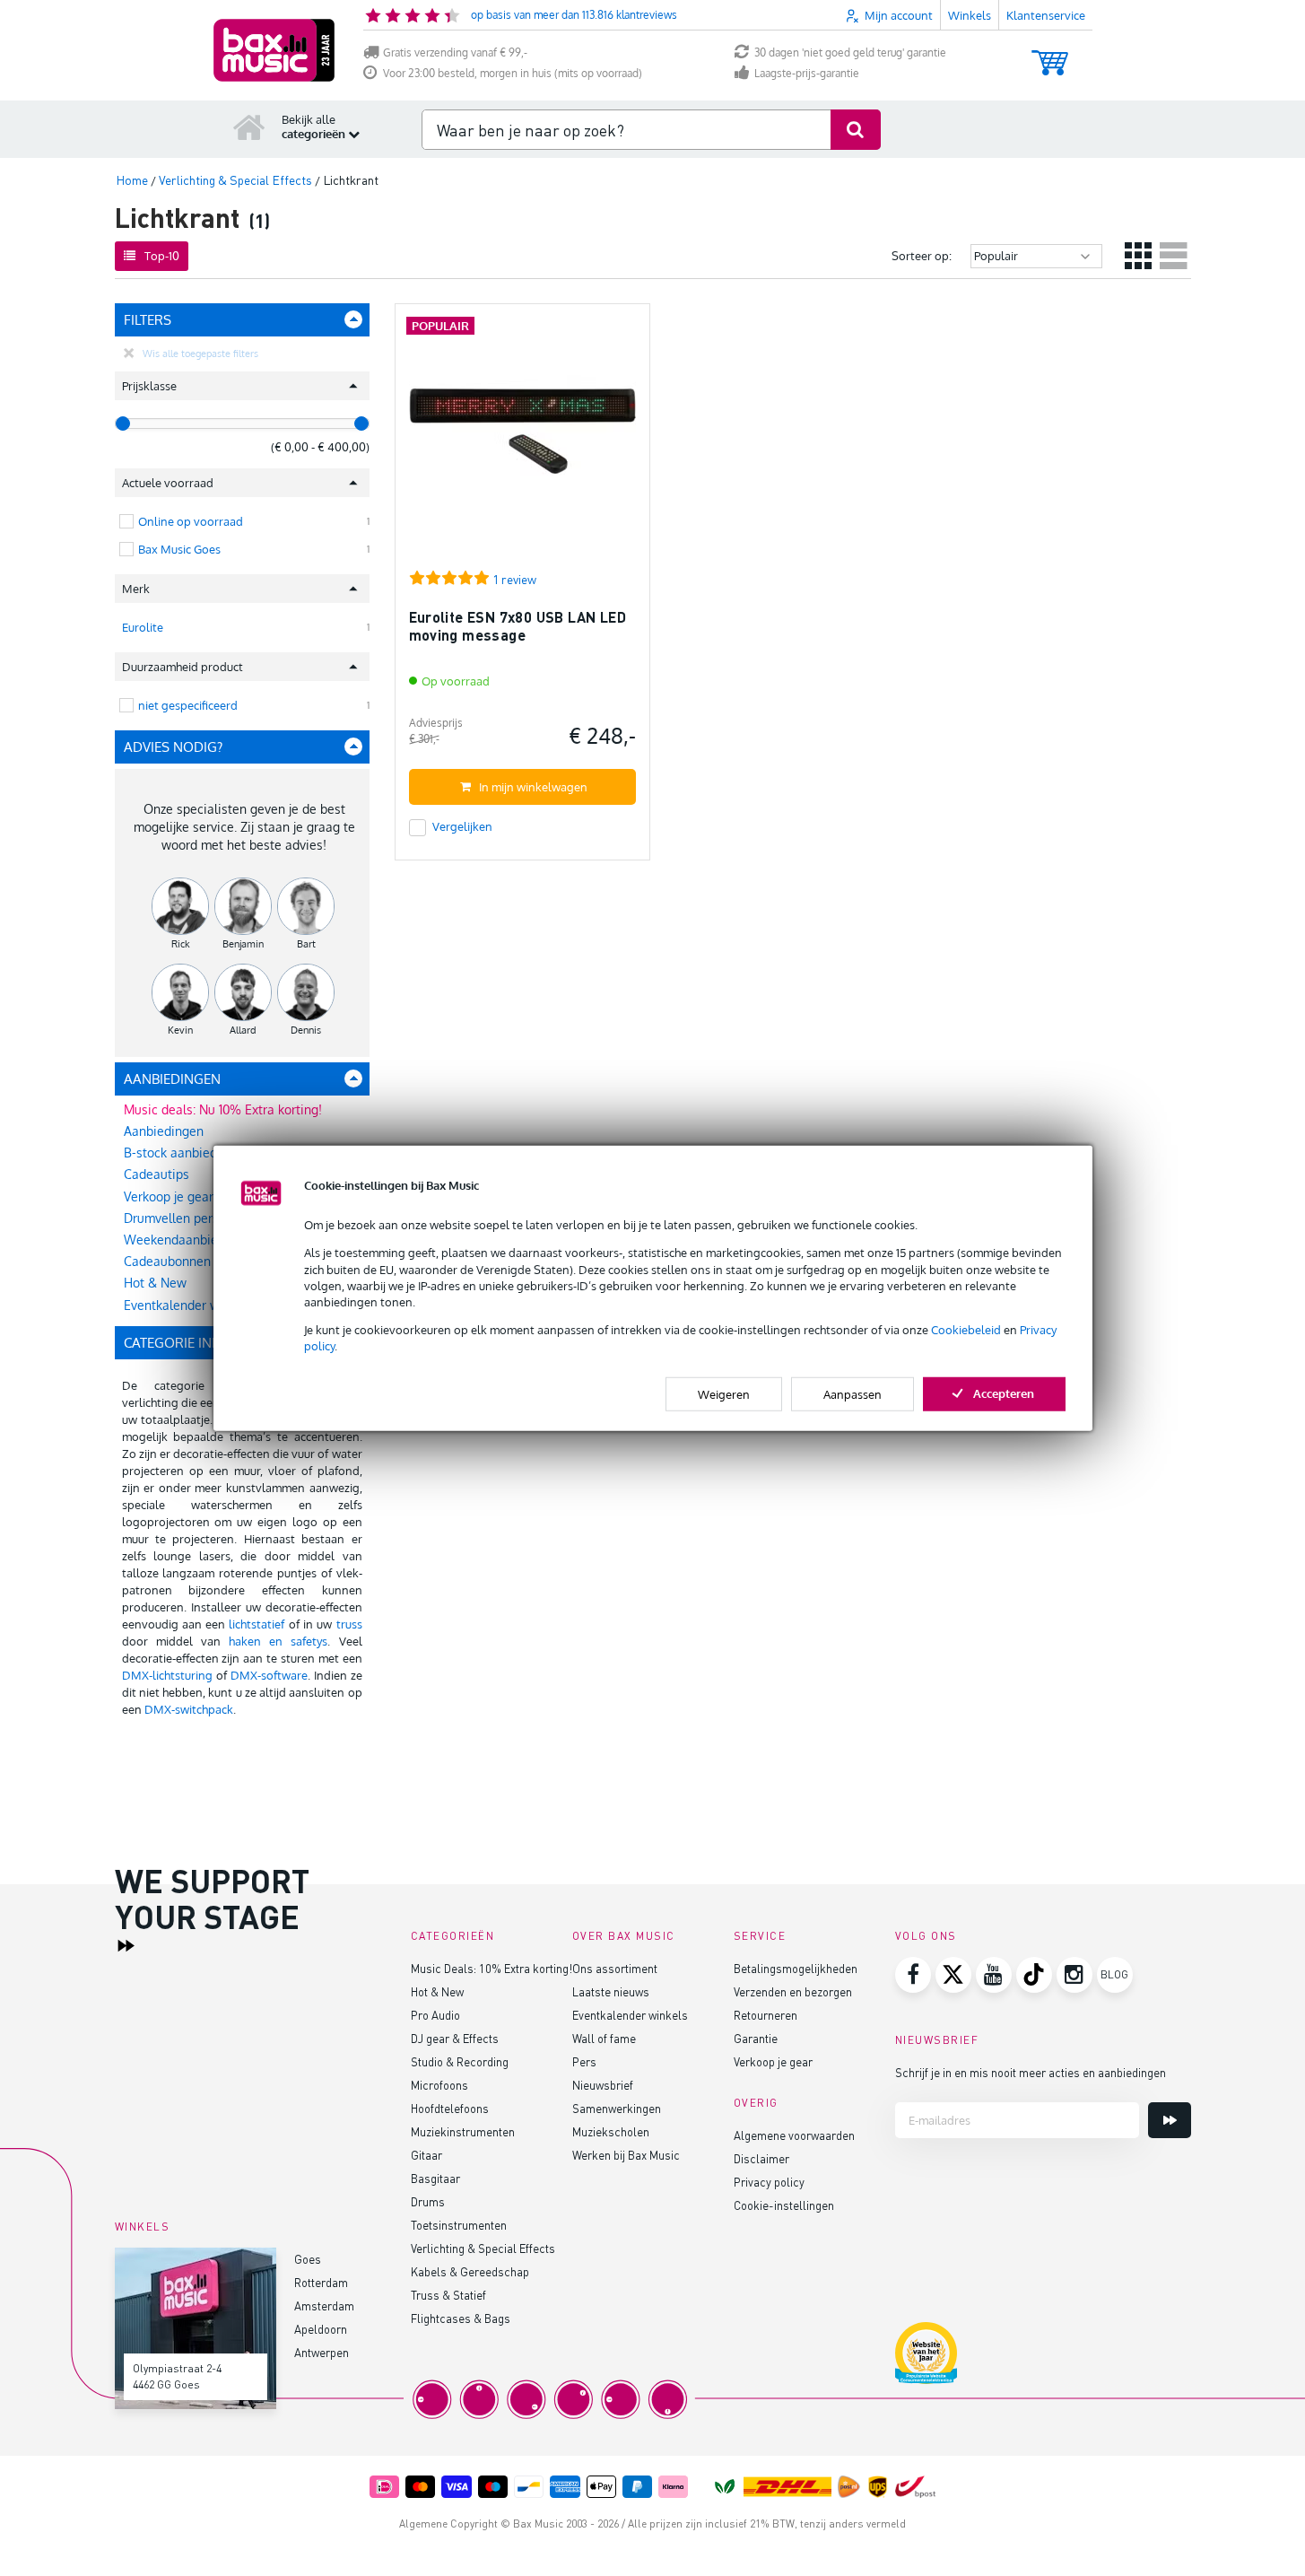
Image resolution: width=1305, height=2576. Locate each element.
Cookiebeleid (966, 1330)
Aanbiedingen (164, 1131)
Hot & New (437, 1991)
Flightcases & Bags (461, 2318)
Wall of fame (604, 2038)
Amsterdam (324, 2305)
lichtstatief (257, 1624)
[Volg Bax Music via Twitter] (953, 1975)
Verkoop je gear (773, 2061)
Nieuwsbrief (603, 2085)
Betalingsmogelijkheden (796, 1968)
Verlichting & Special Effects (483, 2248)
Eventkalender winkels (630, 2015)
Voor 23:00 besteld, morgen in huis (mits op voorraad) (513, 73)
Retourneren (766, 2015)
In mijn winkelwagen (533, 787)
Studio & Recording (460, 2061)
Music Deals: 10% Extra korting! (492, 1968)
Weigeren (724, 1393)
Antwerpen (322, 2352)
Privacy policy (769, 2182)
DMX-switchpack (189, 1709)
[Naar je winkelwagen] (1050, 54)
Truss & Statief (448, 2295)
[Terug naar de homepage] (249, 127)
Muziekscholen (611, 2131)
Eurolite (143, 627)
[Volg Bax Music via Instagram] (1074, 1975)
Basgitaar (435, 2178)
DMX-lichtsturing (167, 1675)
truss (349, 1624)
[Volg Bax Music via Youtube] (994, 1975)
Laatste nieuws (611, 1991)
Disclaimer (761, 2158)
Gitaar (426, 2155)
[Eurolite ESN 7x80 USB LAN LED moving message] (522, 439)
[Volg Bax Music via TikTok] (1034, 1975)
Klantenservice (1046, 15)
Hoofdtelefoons (450, 2108)
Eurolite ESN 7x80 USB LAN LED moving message (518, 626)
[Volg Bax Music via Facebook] (913, 1975)
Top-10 (162, 256)
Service (760, 1936)
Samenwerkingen (617, 2108)
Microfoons (439, 2085)
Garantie (756, 2038)
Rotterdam (321, 2282)
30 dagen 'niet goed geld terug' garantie (850, 52)
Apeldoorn (321, 2329)
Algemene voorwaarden (794, 2135)
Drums (428, 2201)
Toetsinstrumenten (459, 2225)
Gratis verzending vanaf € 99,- (455, 52)
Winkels (970, 15)
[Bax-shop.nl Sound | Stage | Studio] (274, 50)
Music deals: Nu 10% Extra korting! (223, 1109)
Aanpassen (853, 1393)
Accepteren (1004, 1393)
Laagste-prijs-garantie (807, 73)
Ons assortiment (615, 1968)
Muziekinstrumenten (463, 2131)
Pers (584, 2061)
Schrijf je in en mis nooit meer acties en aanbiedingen (1031, 2072)
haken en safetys (278, 1641)
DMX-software (269, 1675)
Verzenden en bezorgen (793, 1991)
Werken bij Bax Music (626, 2155)
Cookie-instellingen (784, 2205)
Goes (308, 2259)
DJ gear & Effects (455, 2038)
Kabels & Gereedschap (470, 2271)
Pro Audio (435, 2015)
